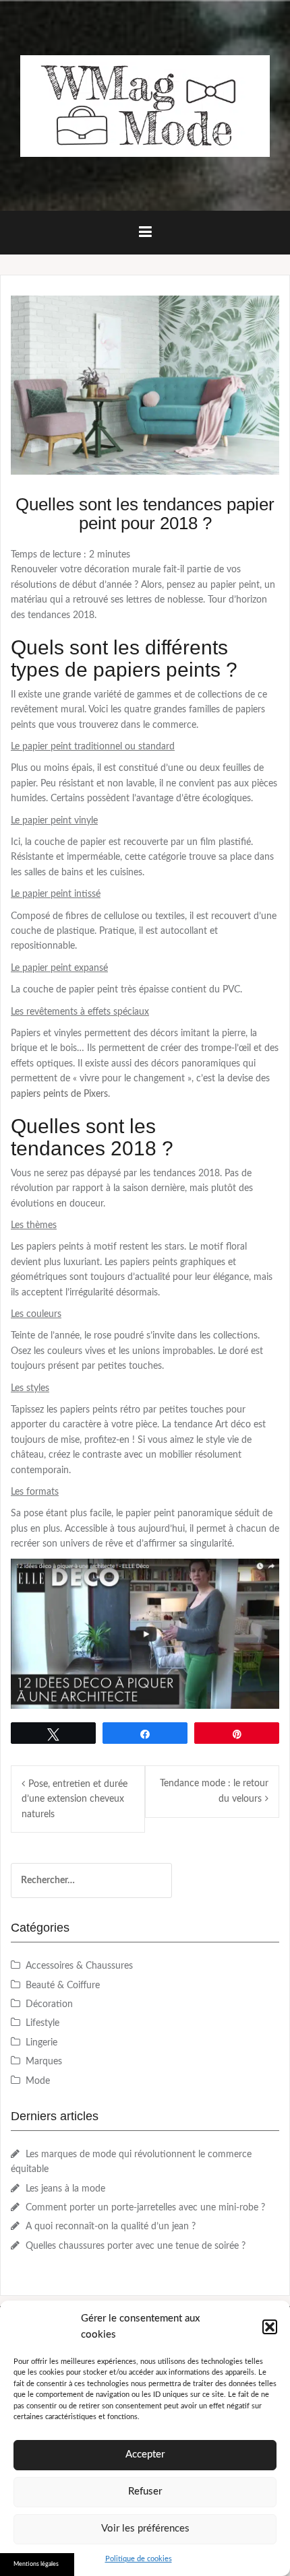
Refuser (145, 2492)
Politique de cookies (139, 2559)
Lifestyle (42, 2023)
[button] (270, 2327)
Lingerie (41, 2043)
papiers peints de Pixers (59, 1094)
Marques (44, 2062)
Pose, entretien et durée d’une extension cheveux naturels (75, 1799)
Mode (38, 2081)
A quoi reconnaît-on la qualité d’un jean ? (111, 2227)
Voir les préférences (145, 2529)
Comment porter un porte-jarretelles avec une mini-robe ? (145, 2208)
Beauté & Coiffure (63, 1986)
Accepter (145, 2454)
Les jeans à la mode (65, 2189)
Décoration (49, 2004)
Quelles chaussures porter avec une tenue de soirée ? (136, 2246)
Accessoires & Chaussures (79, 1966)
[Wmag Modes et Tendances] (145, 106)
